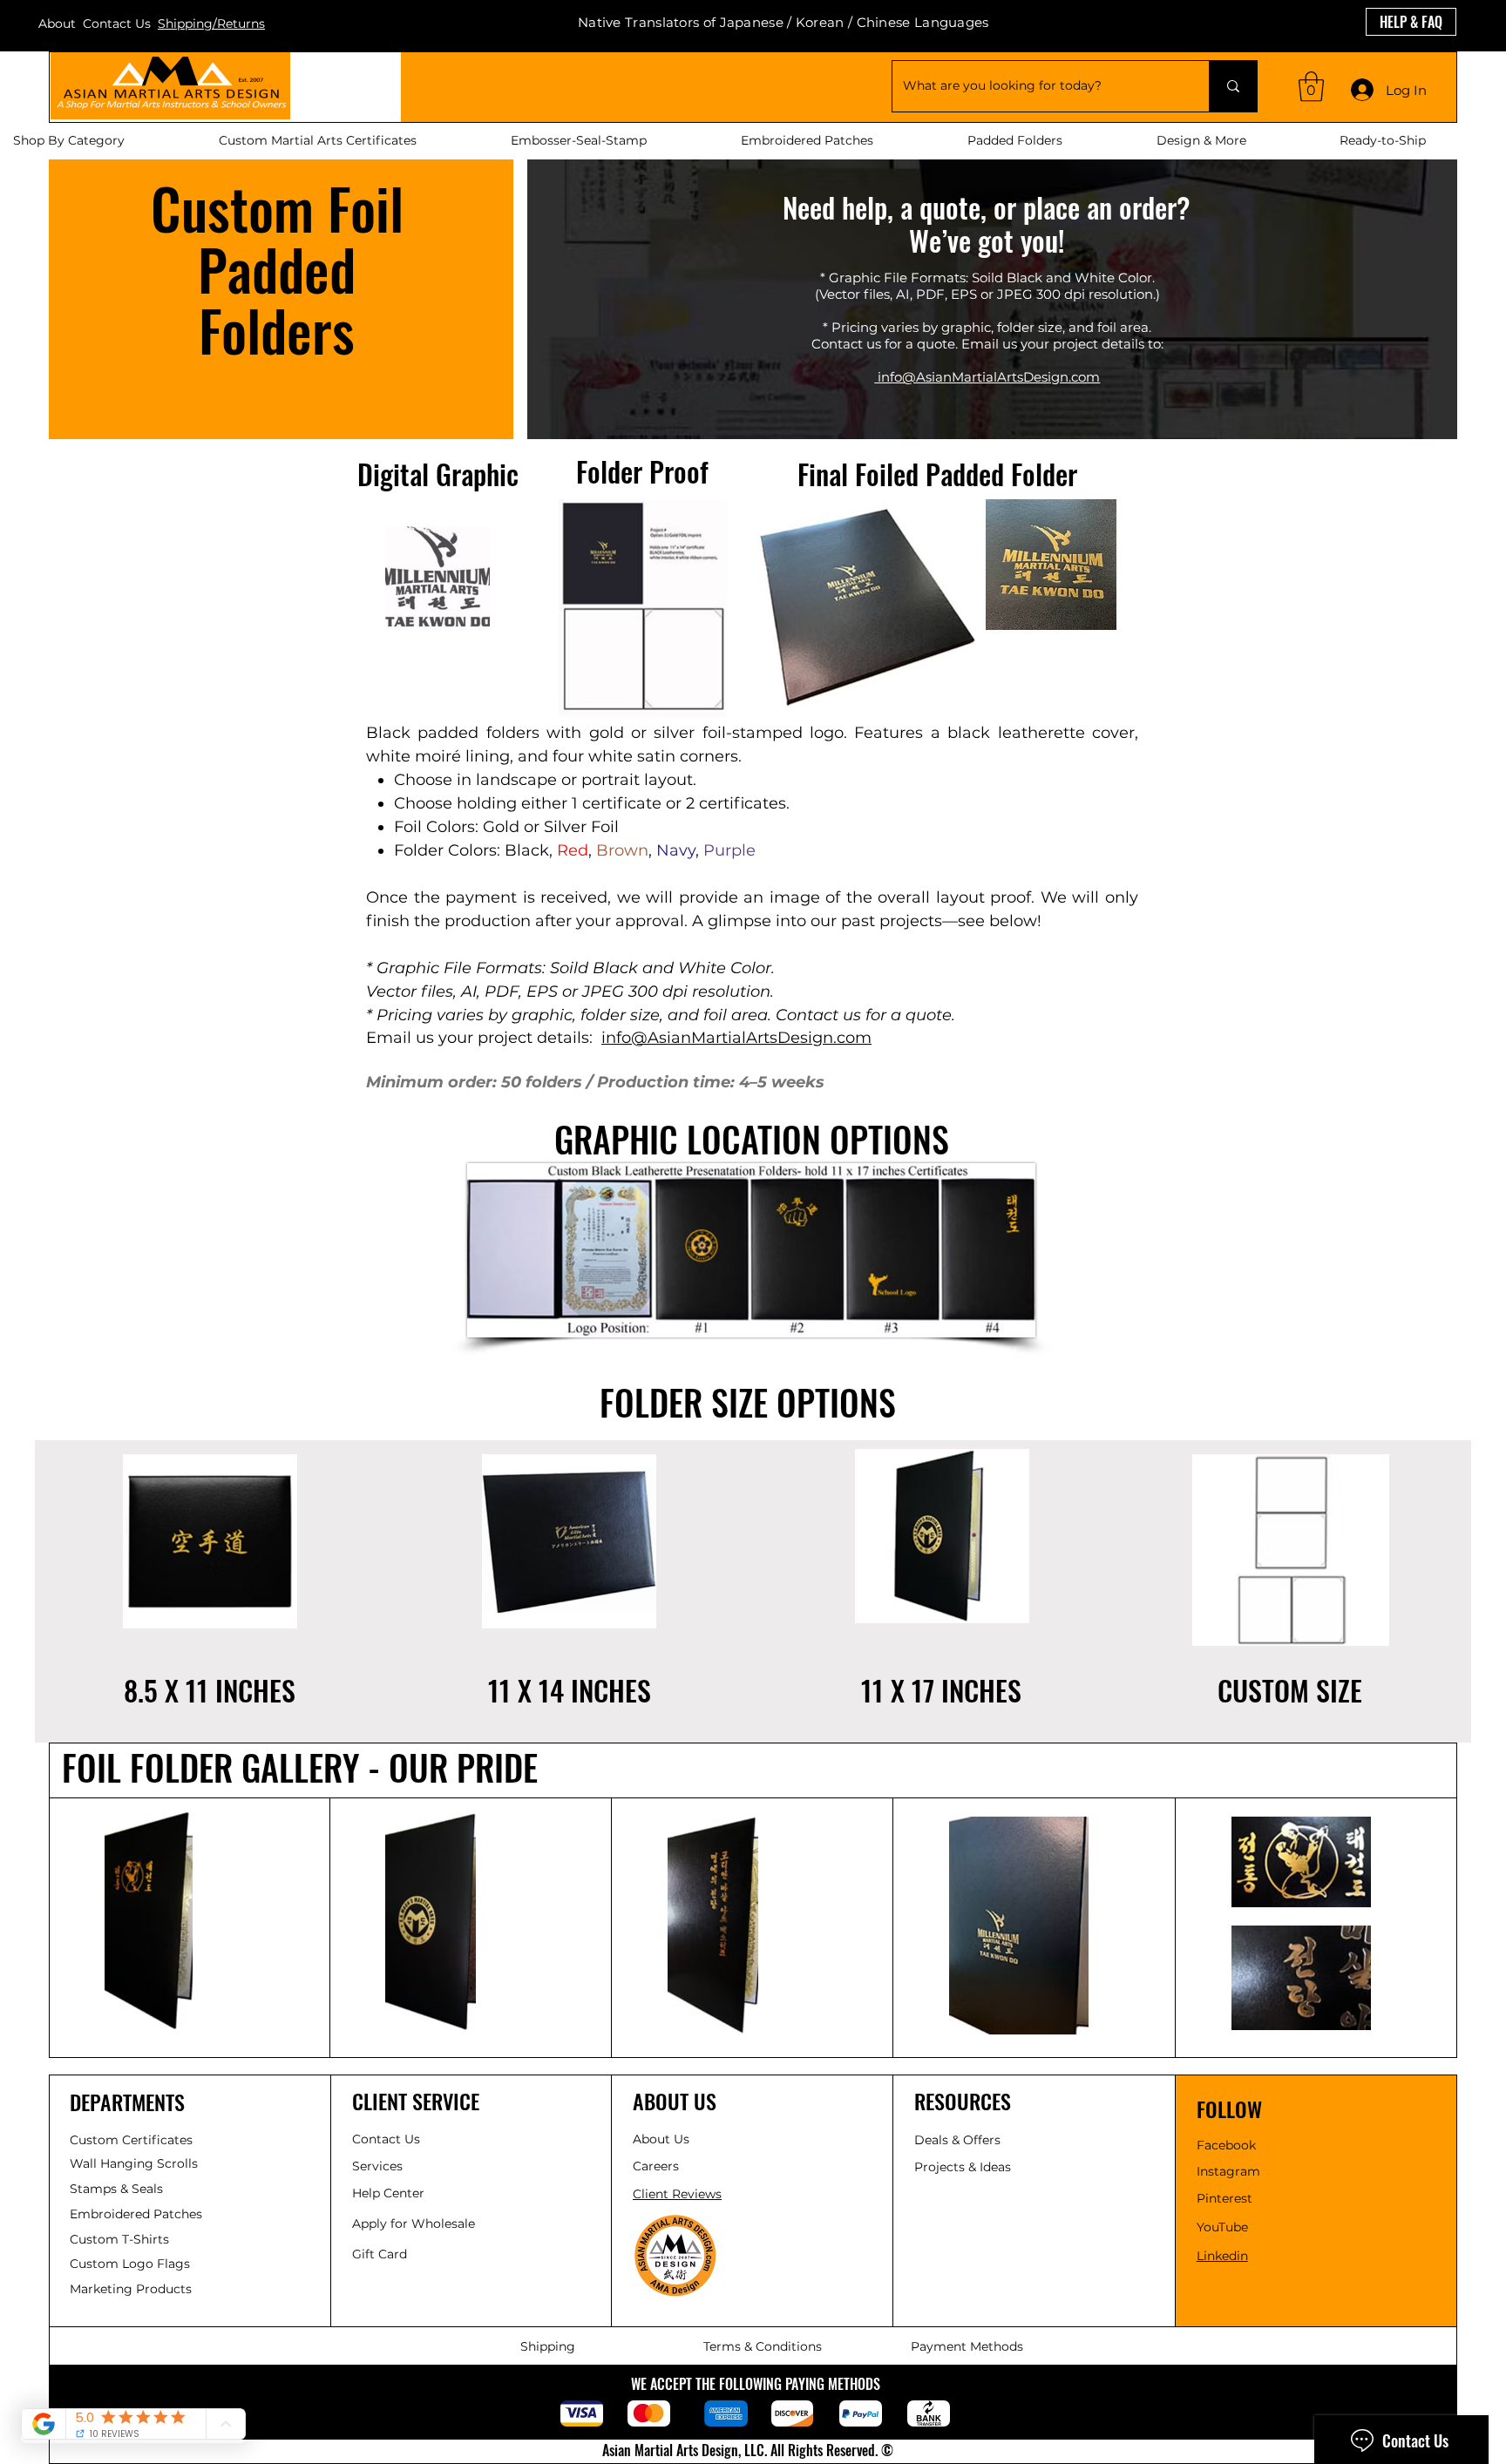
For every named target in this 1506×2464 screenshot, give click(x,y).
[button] (1311, 87)
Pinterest (1224, 2198)
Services (377, 2166)
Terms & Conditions (763, 2346)
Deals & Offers (959, 2140)
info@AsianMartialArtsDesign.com (736, 1038)
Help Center (390, 2193)
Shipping (548, 2346)
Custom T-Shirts (119, 2239)
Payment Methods (967, 2346)
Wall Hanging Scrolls (134, 2163)
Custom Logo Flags (130, 2264)
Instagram (1228, 2171)
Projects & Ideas (963, 2167)
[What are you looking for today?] (1233, 86)
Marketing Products (131, 2289)
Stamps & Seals (116, 2189)
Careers (656, 2166)
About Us (661, 2139)
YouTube (1222, 2227)
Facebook (1226, 2145)
